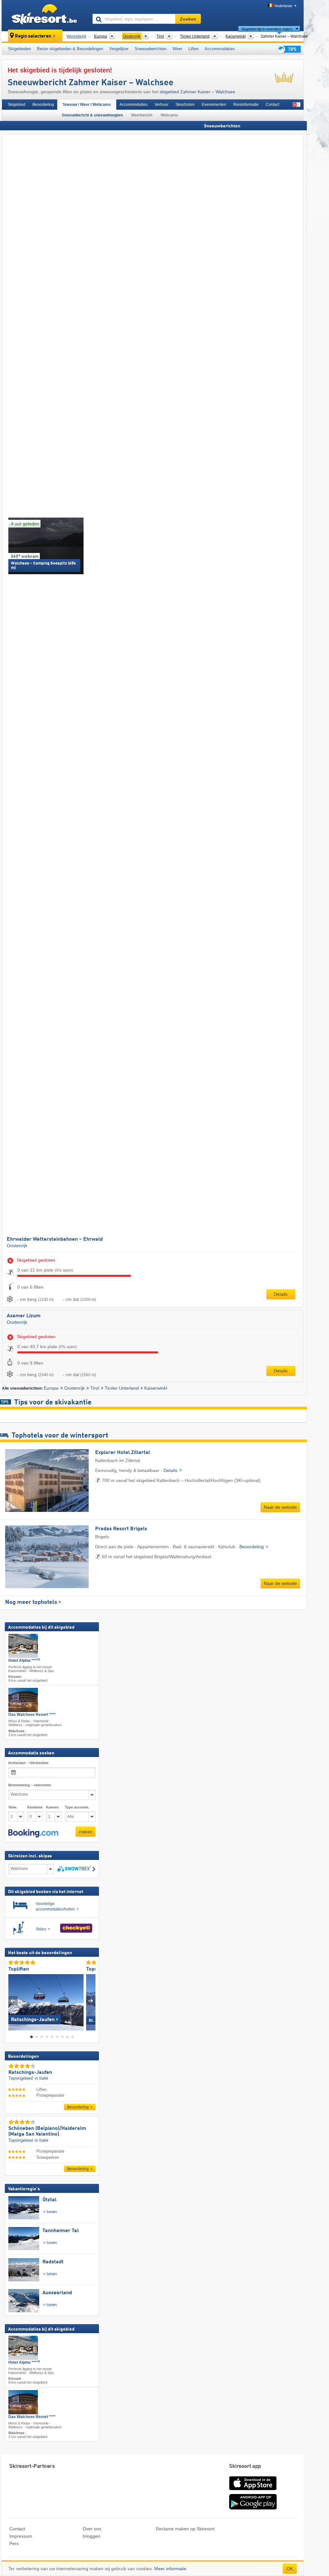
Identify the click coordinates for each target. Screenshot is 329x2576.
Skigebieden (19, 49)
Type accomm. (77, 1807)
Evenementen (214, 105)
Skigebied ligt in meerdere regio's (267, 29)
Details (281, 1294)
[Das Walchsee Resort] (23, 1700)
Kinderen (35, 1807)
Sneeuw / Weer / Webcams (87, 105)
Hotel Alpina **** (24, 1661)
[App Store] (253, 2491)
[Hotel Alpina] (23, 1646)
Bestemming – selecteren (30, 1785)
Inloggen (91, 2536)
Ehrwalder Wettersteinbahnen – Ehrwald (55, 1239)
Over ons (92, 2529)
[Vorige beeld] (13, 2001)
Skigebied (17, 105)
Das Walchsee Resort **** (32, 1715)
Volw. (13, 1807)
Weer (177, 49)
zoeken (85, 1832)
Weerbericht (142, 115)
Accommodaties (220, 49)
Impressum (21, 2536)
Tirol (95, 1388)
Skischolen (185, 105)
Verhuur (161, 105)
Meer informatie (170, 2569)
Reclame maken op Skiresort (185, 2529)
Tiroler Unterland (122, 1388)
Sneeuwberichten (151, 49)
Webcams (169, 115)
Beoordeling (43, 105)
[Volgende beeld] (91, 2001)
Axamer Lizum (24, 1316)
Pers (14, 2544)
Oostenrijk (17, 1246)
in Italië (41, 2078)
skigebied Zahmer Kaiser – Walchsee (197, 92)
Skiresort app (245, 2466)
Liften (193, 49)
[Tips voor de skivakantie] (289, 49)
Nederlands (283, 6)
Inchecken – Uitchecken (28, 1763)
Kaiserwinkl (156, 1388)
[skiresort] (44, 15)
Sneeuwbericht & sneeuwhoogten (92, 115)
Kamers (52, 1807)
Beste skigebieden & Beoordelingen (70, 49)
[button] (33, 1833)
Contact (272, 105)
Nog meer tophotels (31, 1602)
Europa (51, 1388)
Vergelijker (119, 49)
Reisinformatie (246, 105)
